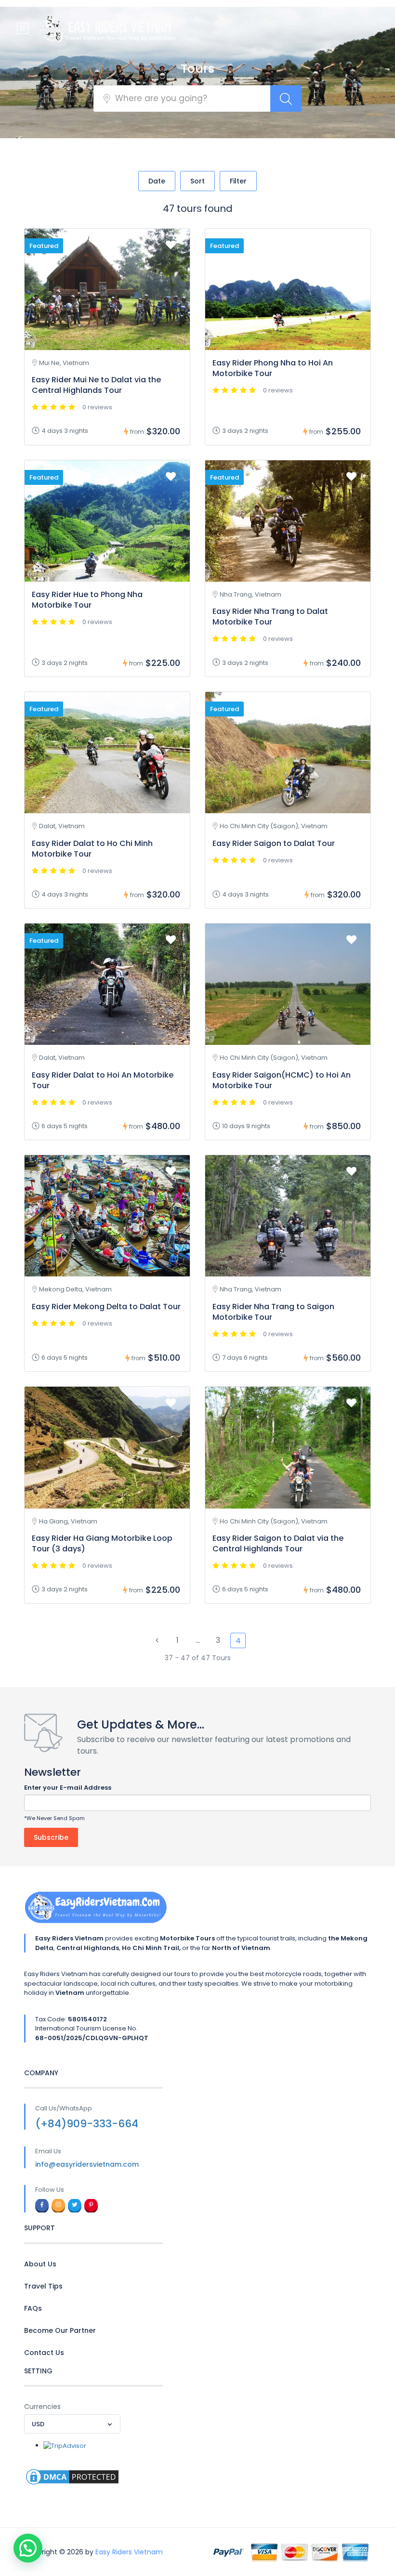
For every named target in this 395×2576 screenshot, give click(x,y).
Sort (197, 181)
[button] (28, 2548)
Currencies (42, 2407)
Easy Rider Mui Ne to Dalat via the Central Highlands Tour (96, 385)
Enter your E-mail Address (68, 1788)
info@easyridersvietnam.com (87, 2164)
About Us (40, 2264)
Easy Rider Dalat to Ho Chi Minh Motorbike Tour (92, 849)
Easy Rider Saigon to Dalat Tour (274, 843)
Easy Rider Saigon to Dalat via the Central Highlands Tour (278, 1543)
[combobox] (72, 2424)
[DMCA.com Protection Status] (72, 2477)
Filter (238, 181)
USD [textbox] (38, 2424)
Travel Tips (43, 2286)
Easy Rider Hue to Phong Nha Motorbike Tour (87, 600)
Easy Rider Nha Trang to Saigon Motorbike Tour (273, 1312)
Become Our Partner (60, 2330)
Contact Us (44, 2353)
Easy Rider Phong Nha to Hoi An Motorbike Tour (273, 368)
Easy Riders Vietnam (129, 2552)
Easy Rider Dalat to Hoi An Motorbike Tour (103, 1080)
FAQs (33, 2308)
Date (157, 181)
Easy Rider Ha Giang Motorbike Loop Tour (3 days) (102, 1543)
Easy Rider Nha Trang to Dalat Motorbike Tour (270, 617)
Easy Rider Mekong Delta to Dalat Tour (106, 1307)
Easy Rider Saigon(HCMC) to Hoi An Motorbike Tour (282, 1080)
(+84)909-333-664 (87, 2124)
